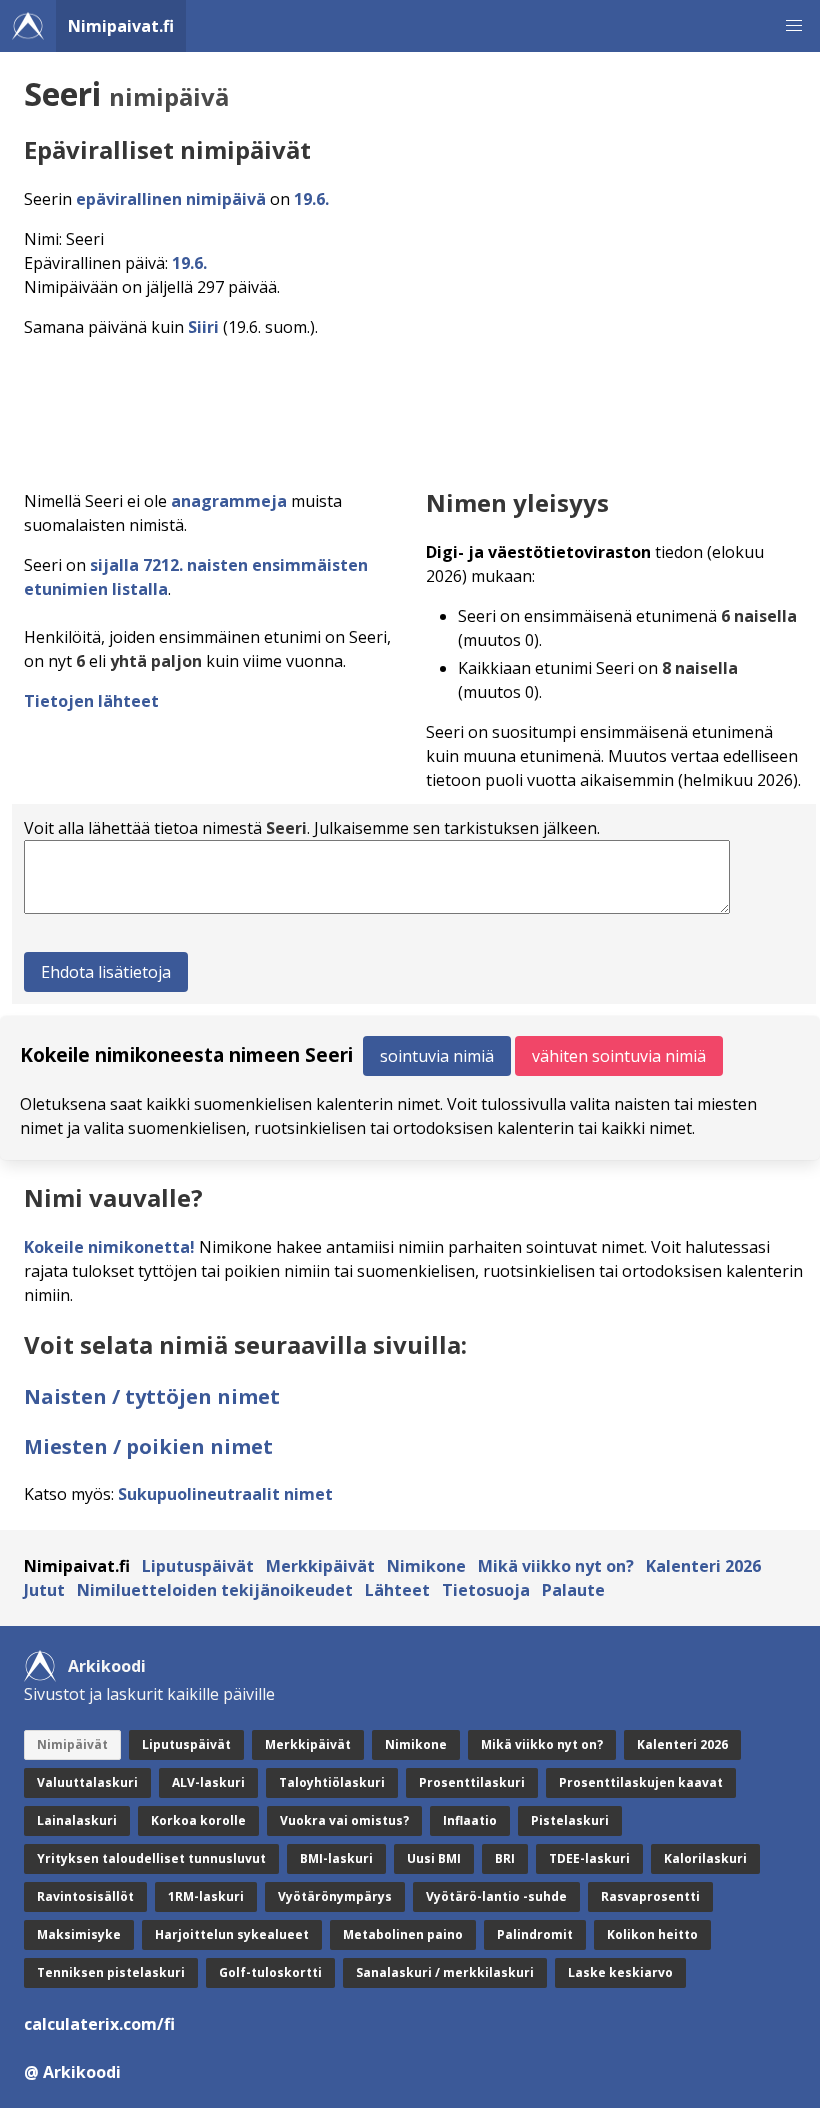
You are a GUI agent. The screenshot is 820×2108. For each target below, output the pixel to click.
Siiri (203, 327)
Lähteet (397, 1590)
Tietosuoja (486, 1590)
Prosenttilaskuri (472, 1782)
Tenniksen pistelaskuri (111, 1972)
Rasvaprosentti (650, 1896)
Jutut (44, 1590)
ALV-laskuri (208, 1782)
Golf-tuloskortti (270, 1972)
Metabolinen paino (403, 1934)
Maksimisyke (79, 1934)
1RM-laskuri (206, 1896)
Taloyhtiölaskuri (332, 1782)
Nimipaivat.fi (121, 26)
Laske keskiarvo (620, 1972)
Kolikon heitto (652, 1934)
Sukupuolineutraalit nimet (225, 1494)
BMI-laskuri (336, 1858)
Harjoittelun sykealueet (232, 1934)
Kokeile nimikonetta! (109, 1247)
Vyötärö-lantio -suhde (496, 1896)
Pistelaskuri (570, 1820)
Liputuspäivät (198, 1566)
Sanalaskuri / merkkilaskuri (445, 1972)
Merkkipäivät (320, 1566)
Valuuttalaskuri (87, 1782)
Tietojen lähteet (91, 701)
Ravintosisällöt (85, 1896)
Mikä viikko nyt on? (556, 1566)
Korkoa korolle (198, 1820)
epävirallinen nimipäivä (171, 199)
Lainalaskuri (77, 1820)
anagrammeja (229, 501)
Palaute (573, 1590)
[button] (794, 26)
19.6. (311, 199)
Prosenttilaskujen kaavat (641, 1782)
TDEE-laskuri (589, 1858)
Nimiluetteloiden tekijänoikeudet (215, 1590)
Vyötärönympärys (335, 1896)
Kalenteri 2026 (703, 1566)
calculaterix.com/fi (99, 2024)
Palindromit (535, 1934)
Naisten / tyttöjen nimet (152, 1396)
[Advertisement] (414, 408)
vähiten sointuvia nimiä (619, 1056)
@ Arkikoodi (72, 2072)
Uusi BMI (434, 1858)
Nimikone (426, 1566)
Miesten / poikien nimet (148, 1446)
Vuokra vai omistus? (344, 1820)
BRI (505, 1858)
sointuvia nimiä (437, 1056)
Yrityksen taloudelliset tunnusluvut (151, 1858)
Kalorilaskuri (705, 1858)
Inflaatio (470, 1820)
